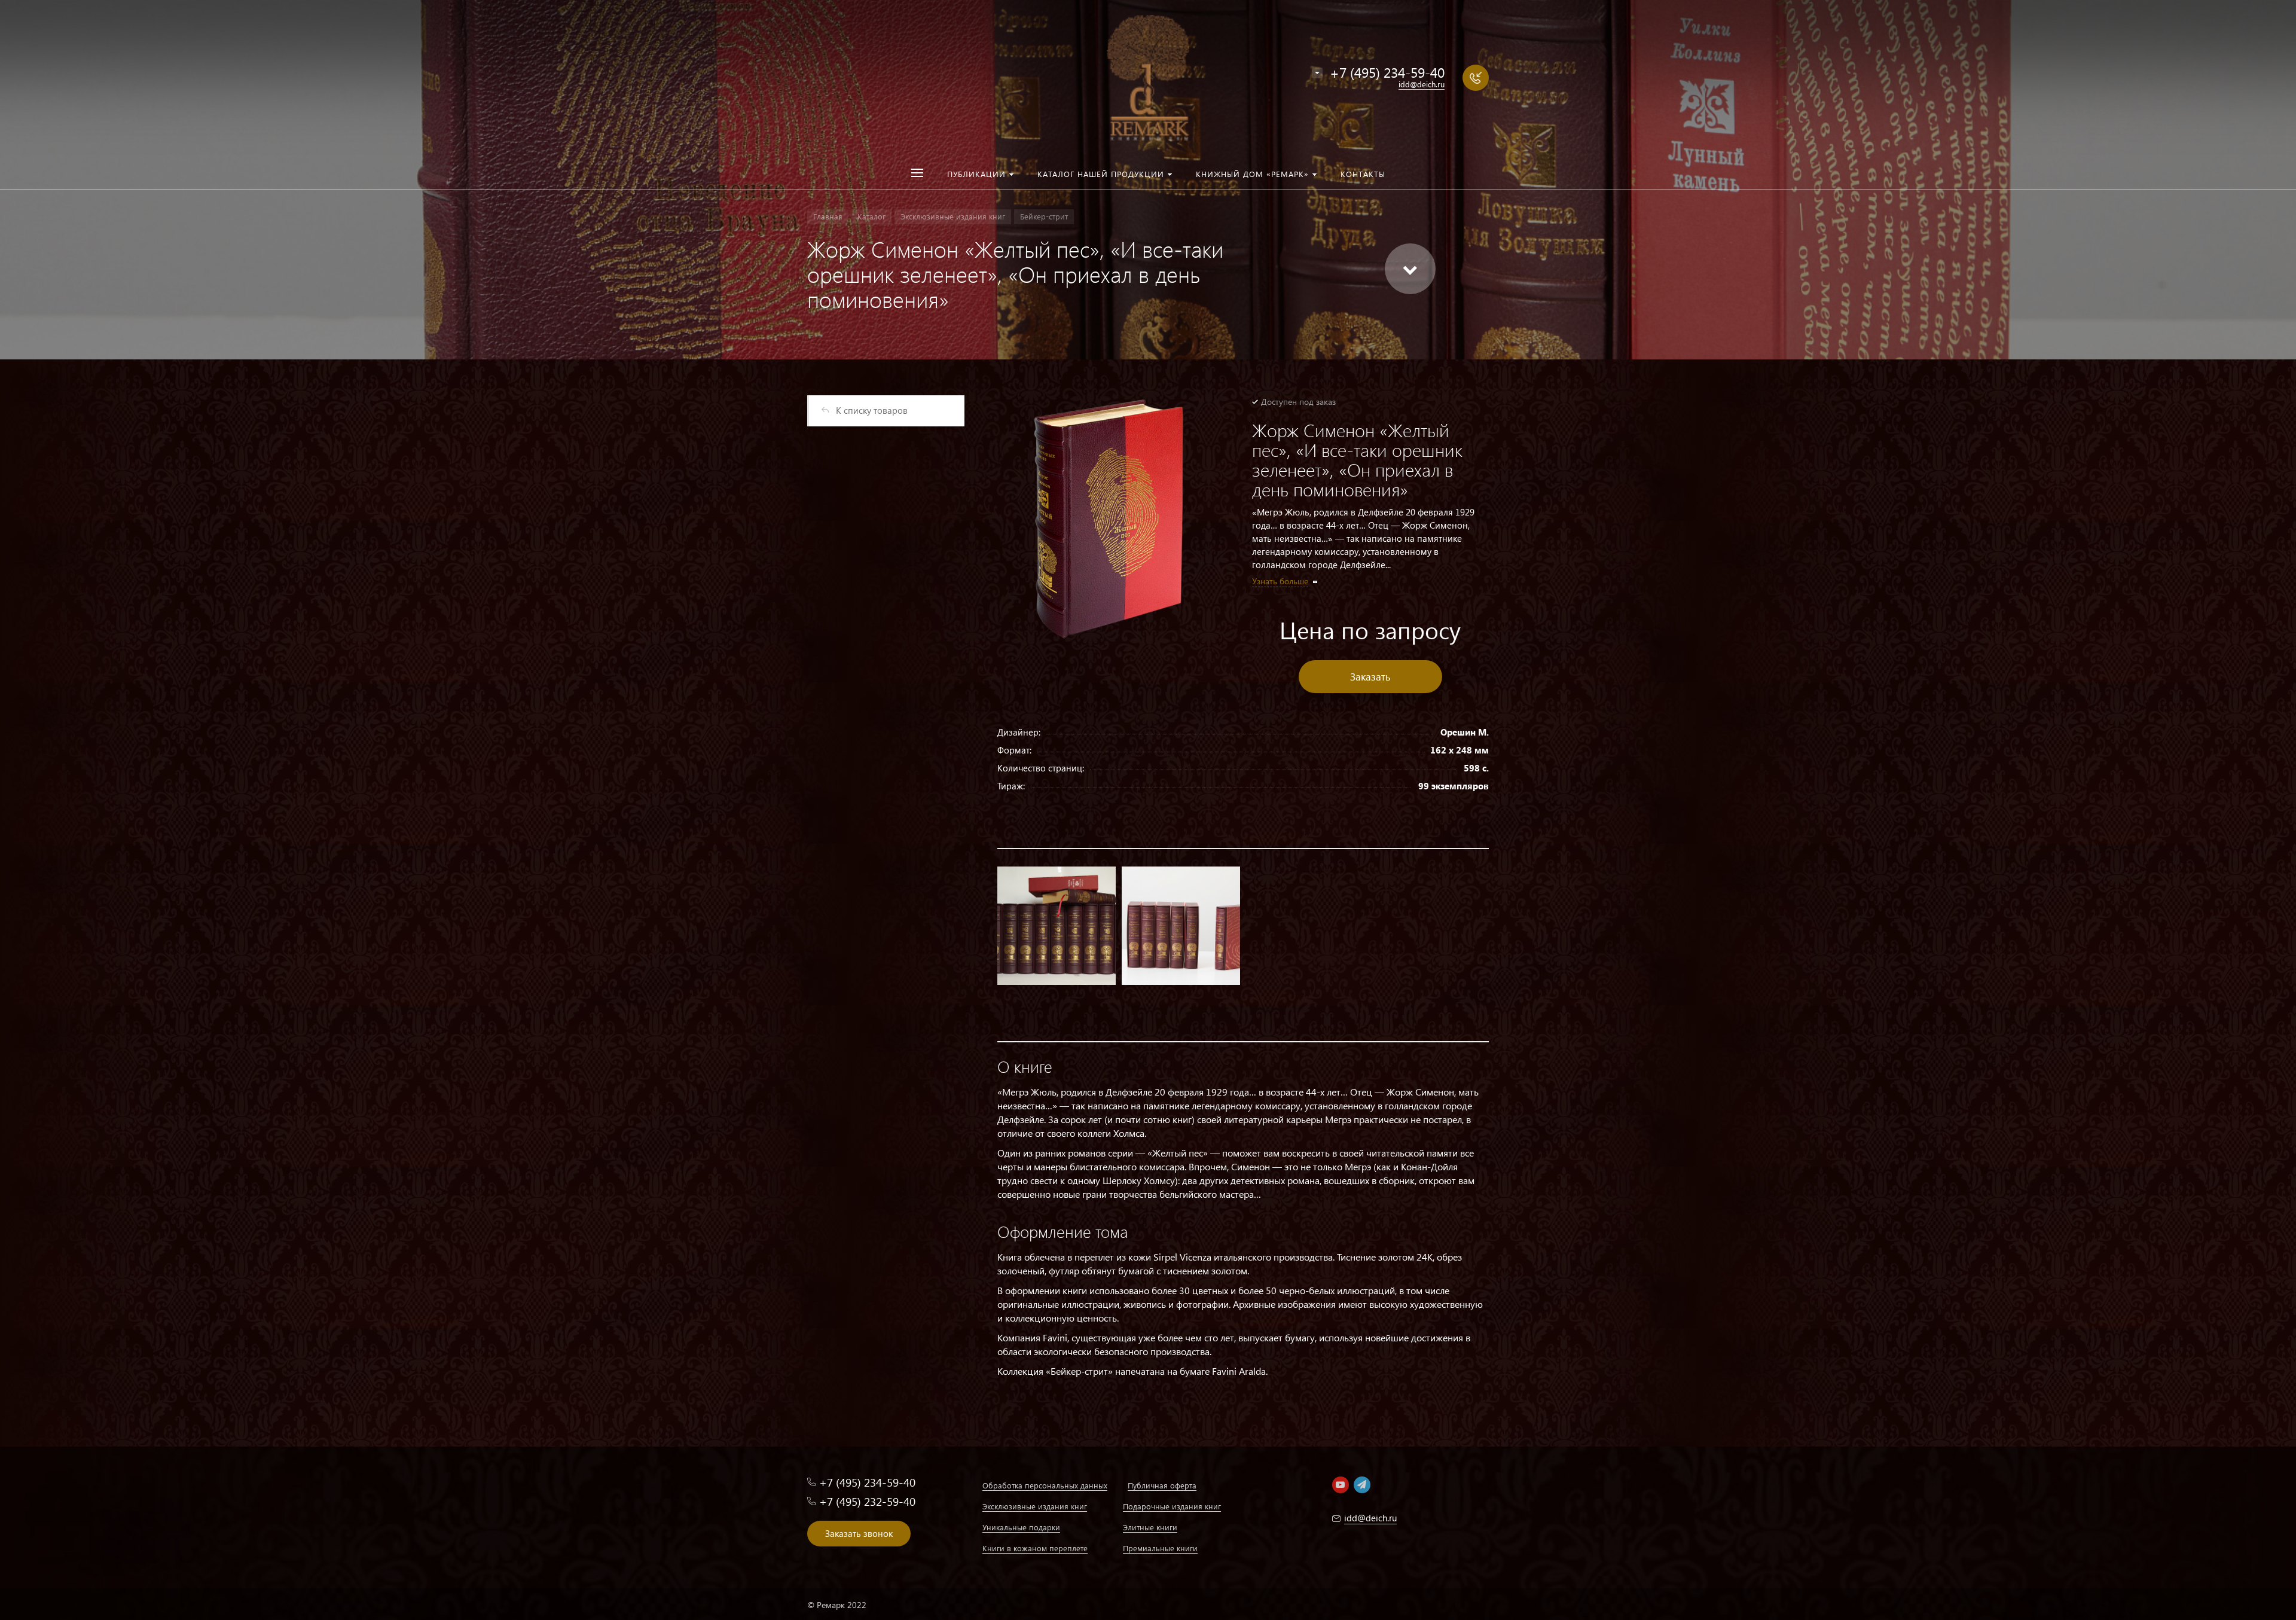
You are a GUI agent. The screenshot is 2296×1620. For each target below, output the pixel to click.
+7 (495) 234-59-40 (1387, 72)
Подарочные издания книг (1172, 1506)
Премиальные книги (1160, 1548)
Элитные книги (1150, 1527)
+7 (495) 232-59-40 (867, 1501)
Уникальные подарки (1021, 1527)
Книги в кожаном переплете (1035, 1548)
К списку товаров (872, 410)
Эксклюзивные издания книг (1035, 1506)
